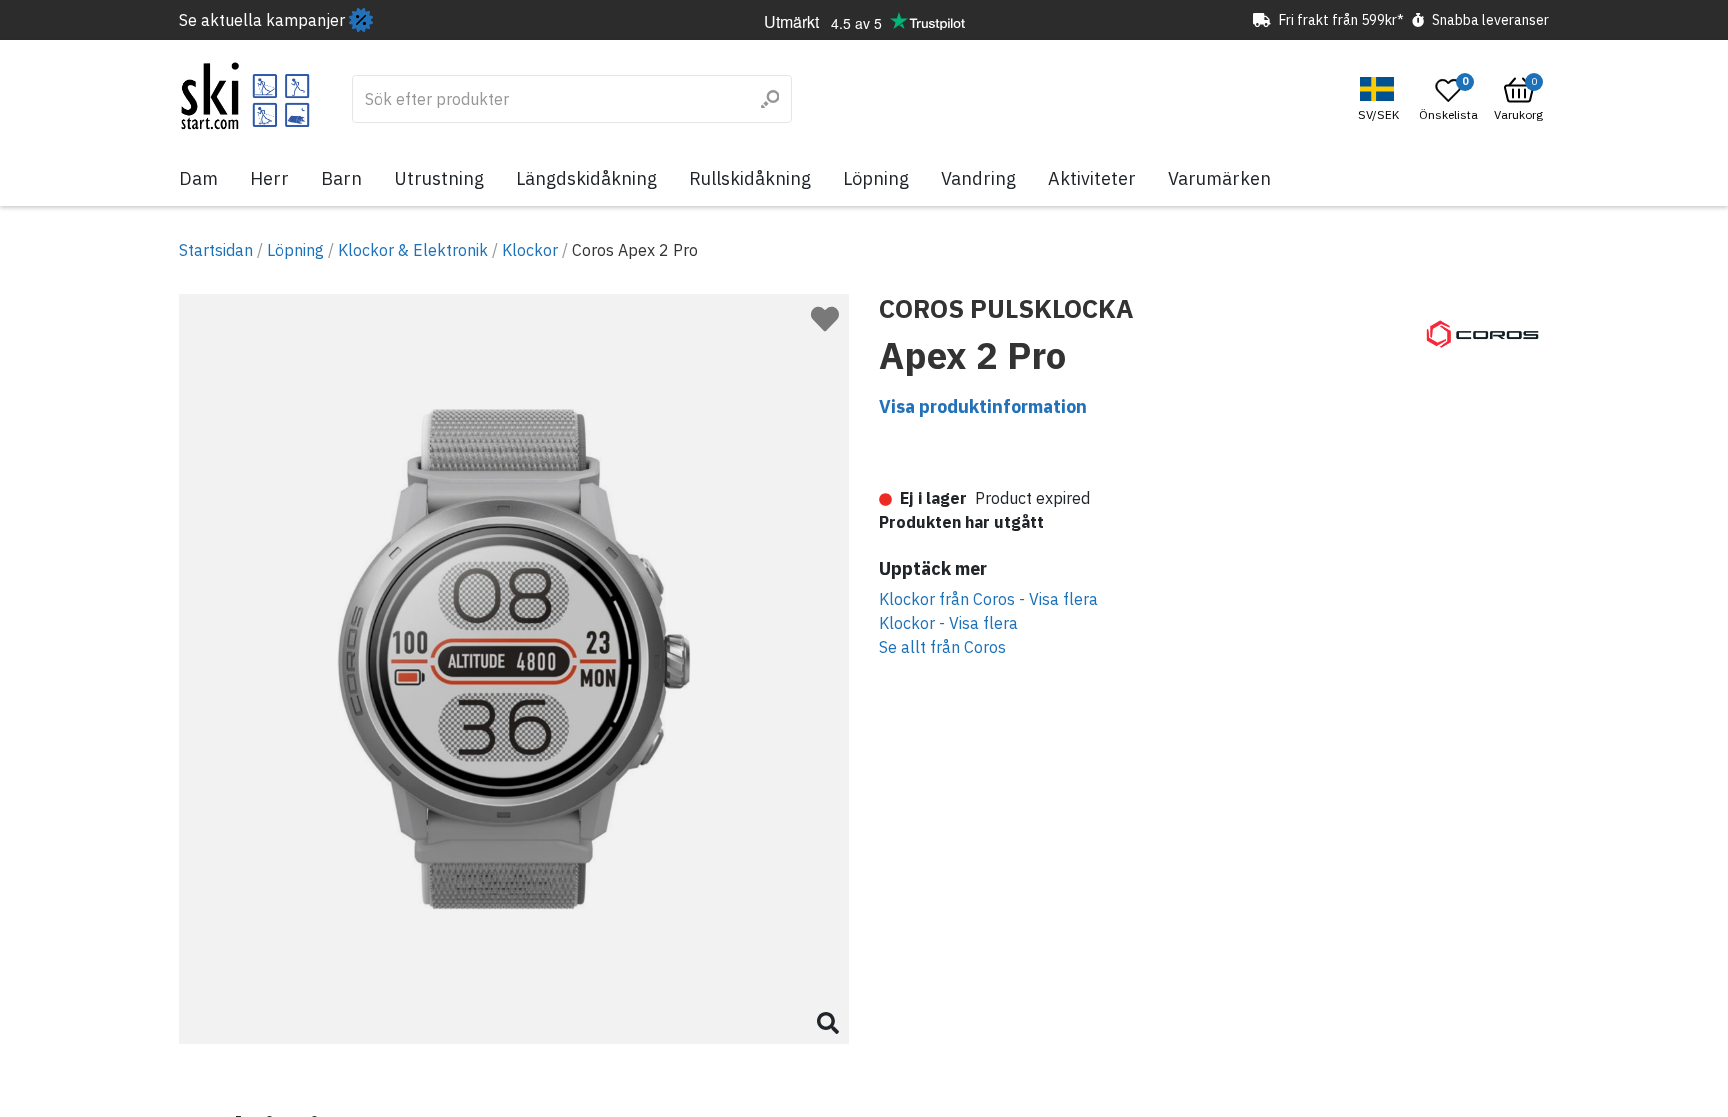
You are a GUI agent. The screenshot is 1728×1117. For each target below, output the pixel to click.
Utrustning (439, 178)
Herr (269, 178)
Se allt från (942, 647)
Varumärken (1219, 178)
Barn (341, 178)
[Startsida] (245, 96)
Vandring (978, 178)
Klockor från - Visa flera (988, 599)
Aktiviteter (1092, 178)
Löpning (876, 178)
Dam (198, 178)
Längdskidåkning (586, 178)
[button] (1381, 99)
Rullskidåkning (750, 178)
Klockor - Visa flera (948, 623)
